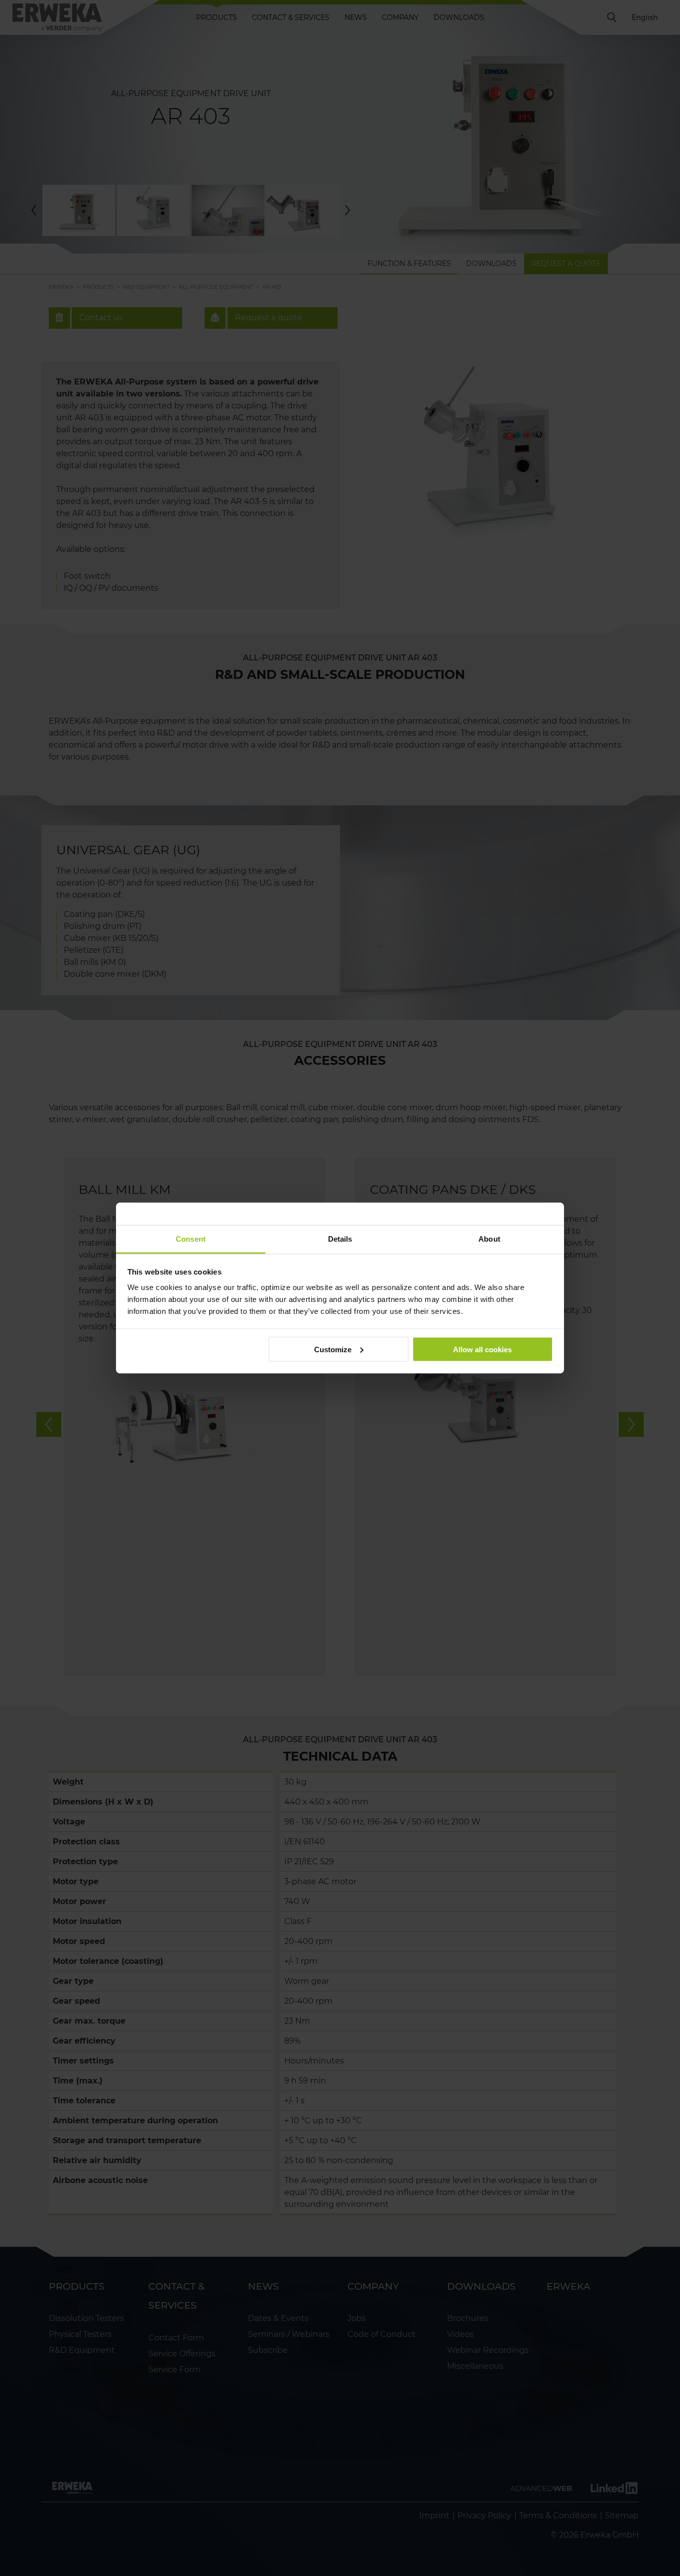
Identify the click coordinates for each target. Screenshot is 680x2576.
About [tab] (489, 1239)
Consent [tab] (191, 1239)
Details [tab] (340, 1239)
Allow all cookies (482, 1349)
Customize (333, 1349)
